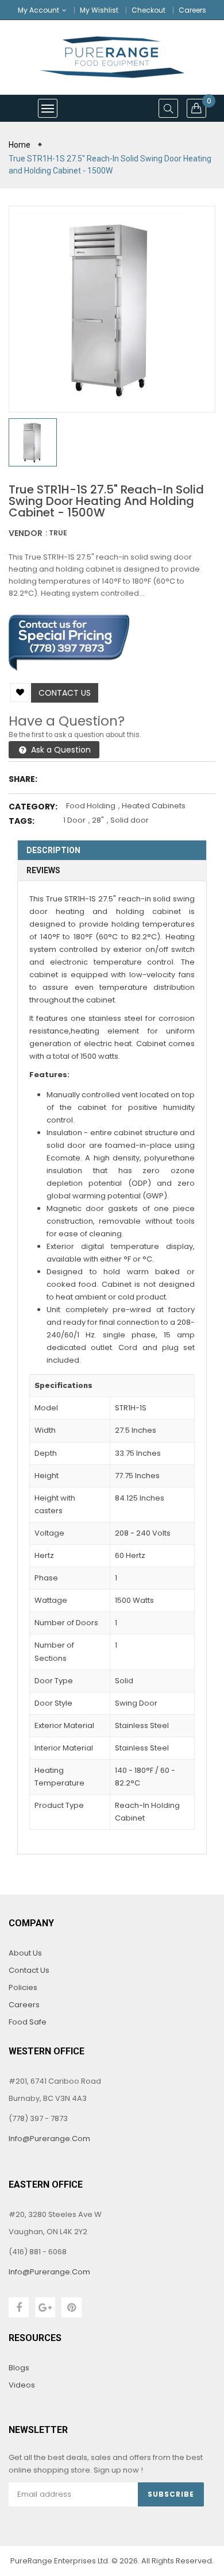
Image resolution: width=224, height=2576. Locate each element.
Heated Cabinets (154, 806)
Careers (192, 10)
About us (25, 1953)
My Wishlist (99, 10)
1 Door (74, 820)
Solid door (130, 820)
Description (53, 850)
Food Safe (28, 2022)
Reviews (43, 870)
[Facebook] (19, 2307)
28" (98, 820)
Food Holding (91, 806)
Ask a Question (60, 750)
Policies (23, 1987)
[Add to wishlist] (20, 693)
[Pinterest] (72, 2307)
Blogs (19, 2368)
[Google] (45, 2307)
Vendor (26, 533)
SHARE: (23, 779)
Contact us (65, 693)
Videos (22, 2385)
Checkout (148, 10)
